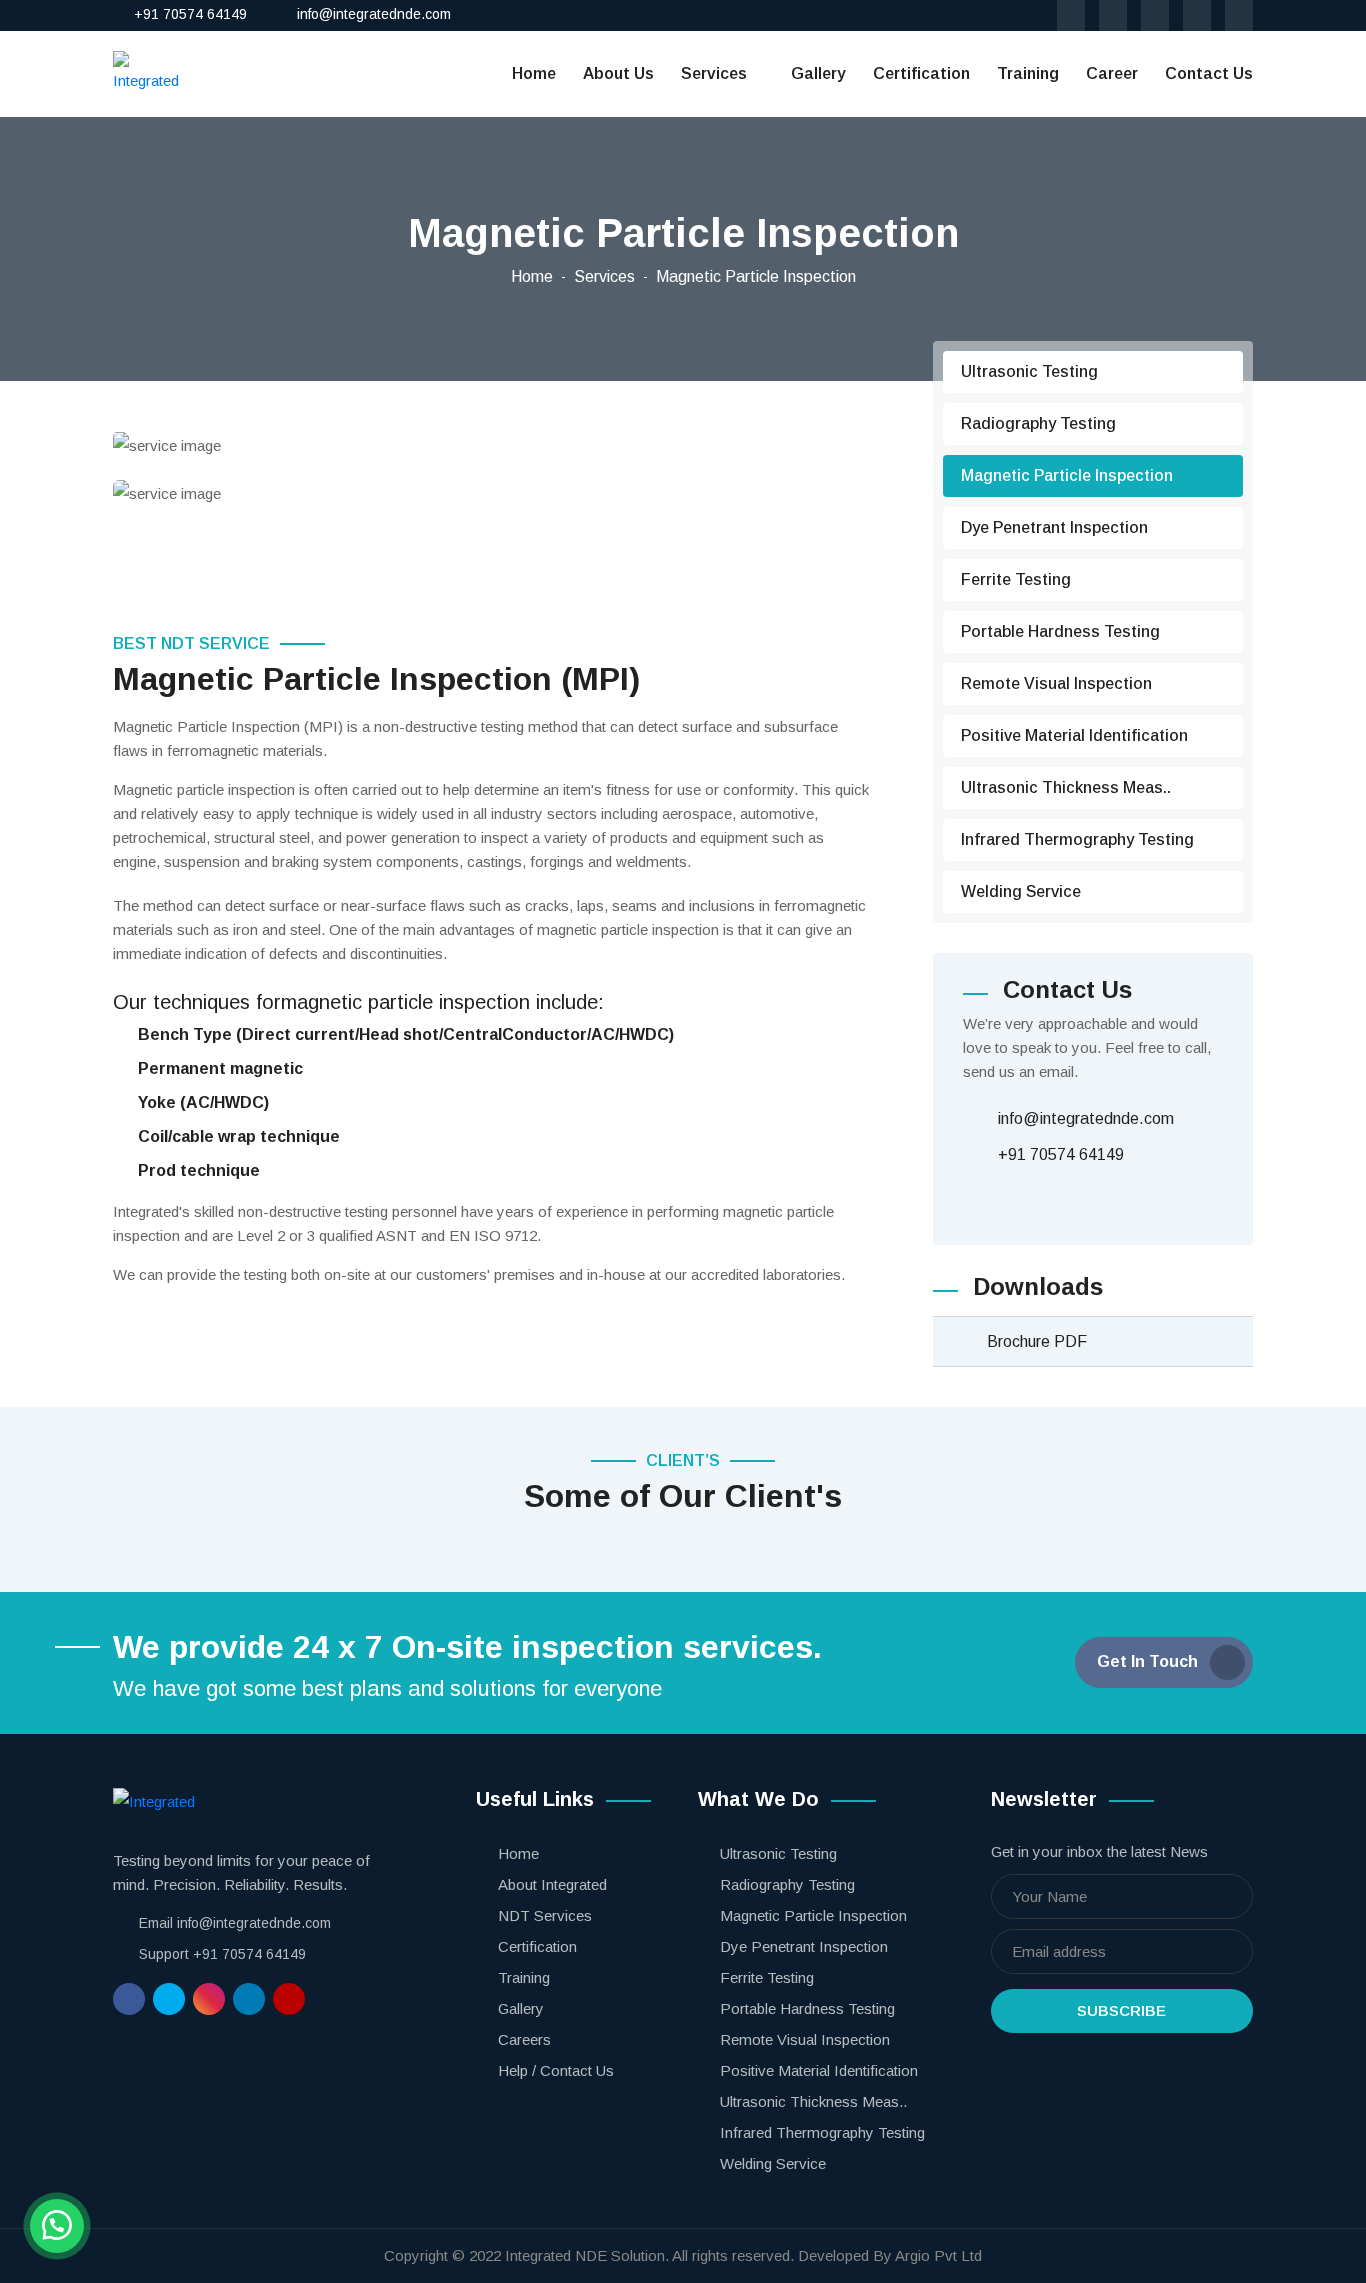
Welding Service (1021, 891)
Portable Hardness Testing (1060, 631)
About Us (618, 73)
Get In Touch (1147, 1661)
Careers (524, 2039)
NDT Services (545, 1915)
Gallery (818, 73)
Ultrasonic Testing (1029, 371)
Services (714, 73)
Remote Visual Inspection (1056, 683)
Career (1112, 73)
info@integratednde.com (374, 14)
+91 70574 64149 (190, 14)
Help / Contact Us (556, 2070)
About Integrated (552, 1884)
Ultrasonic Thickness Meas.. (1066, 787)
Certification (921, 73)
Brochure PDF (1037, 1341)
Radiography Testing (1038, 423)
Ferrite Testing (1016, 579)
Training (1028, 73)
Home (534, 73)
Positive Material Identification (1074, 735)
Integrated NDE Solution (585, 2255)
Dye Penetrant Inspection (1054, 527)
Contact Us (1209, 73)
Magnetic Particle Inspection (1067, 475)
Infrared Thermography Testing (1077, 839)
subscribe (1121, 2010)
